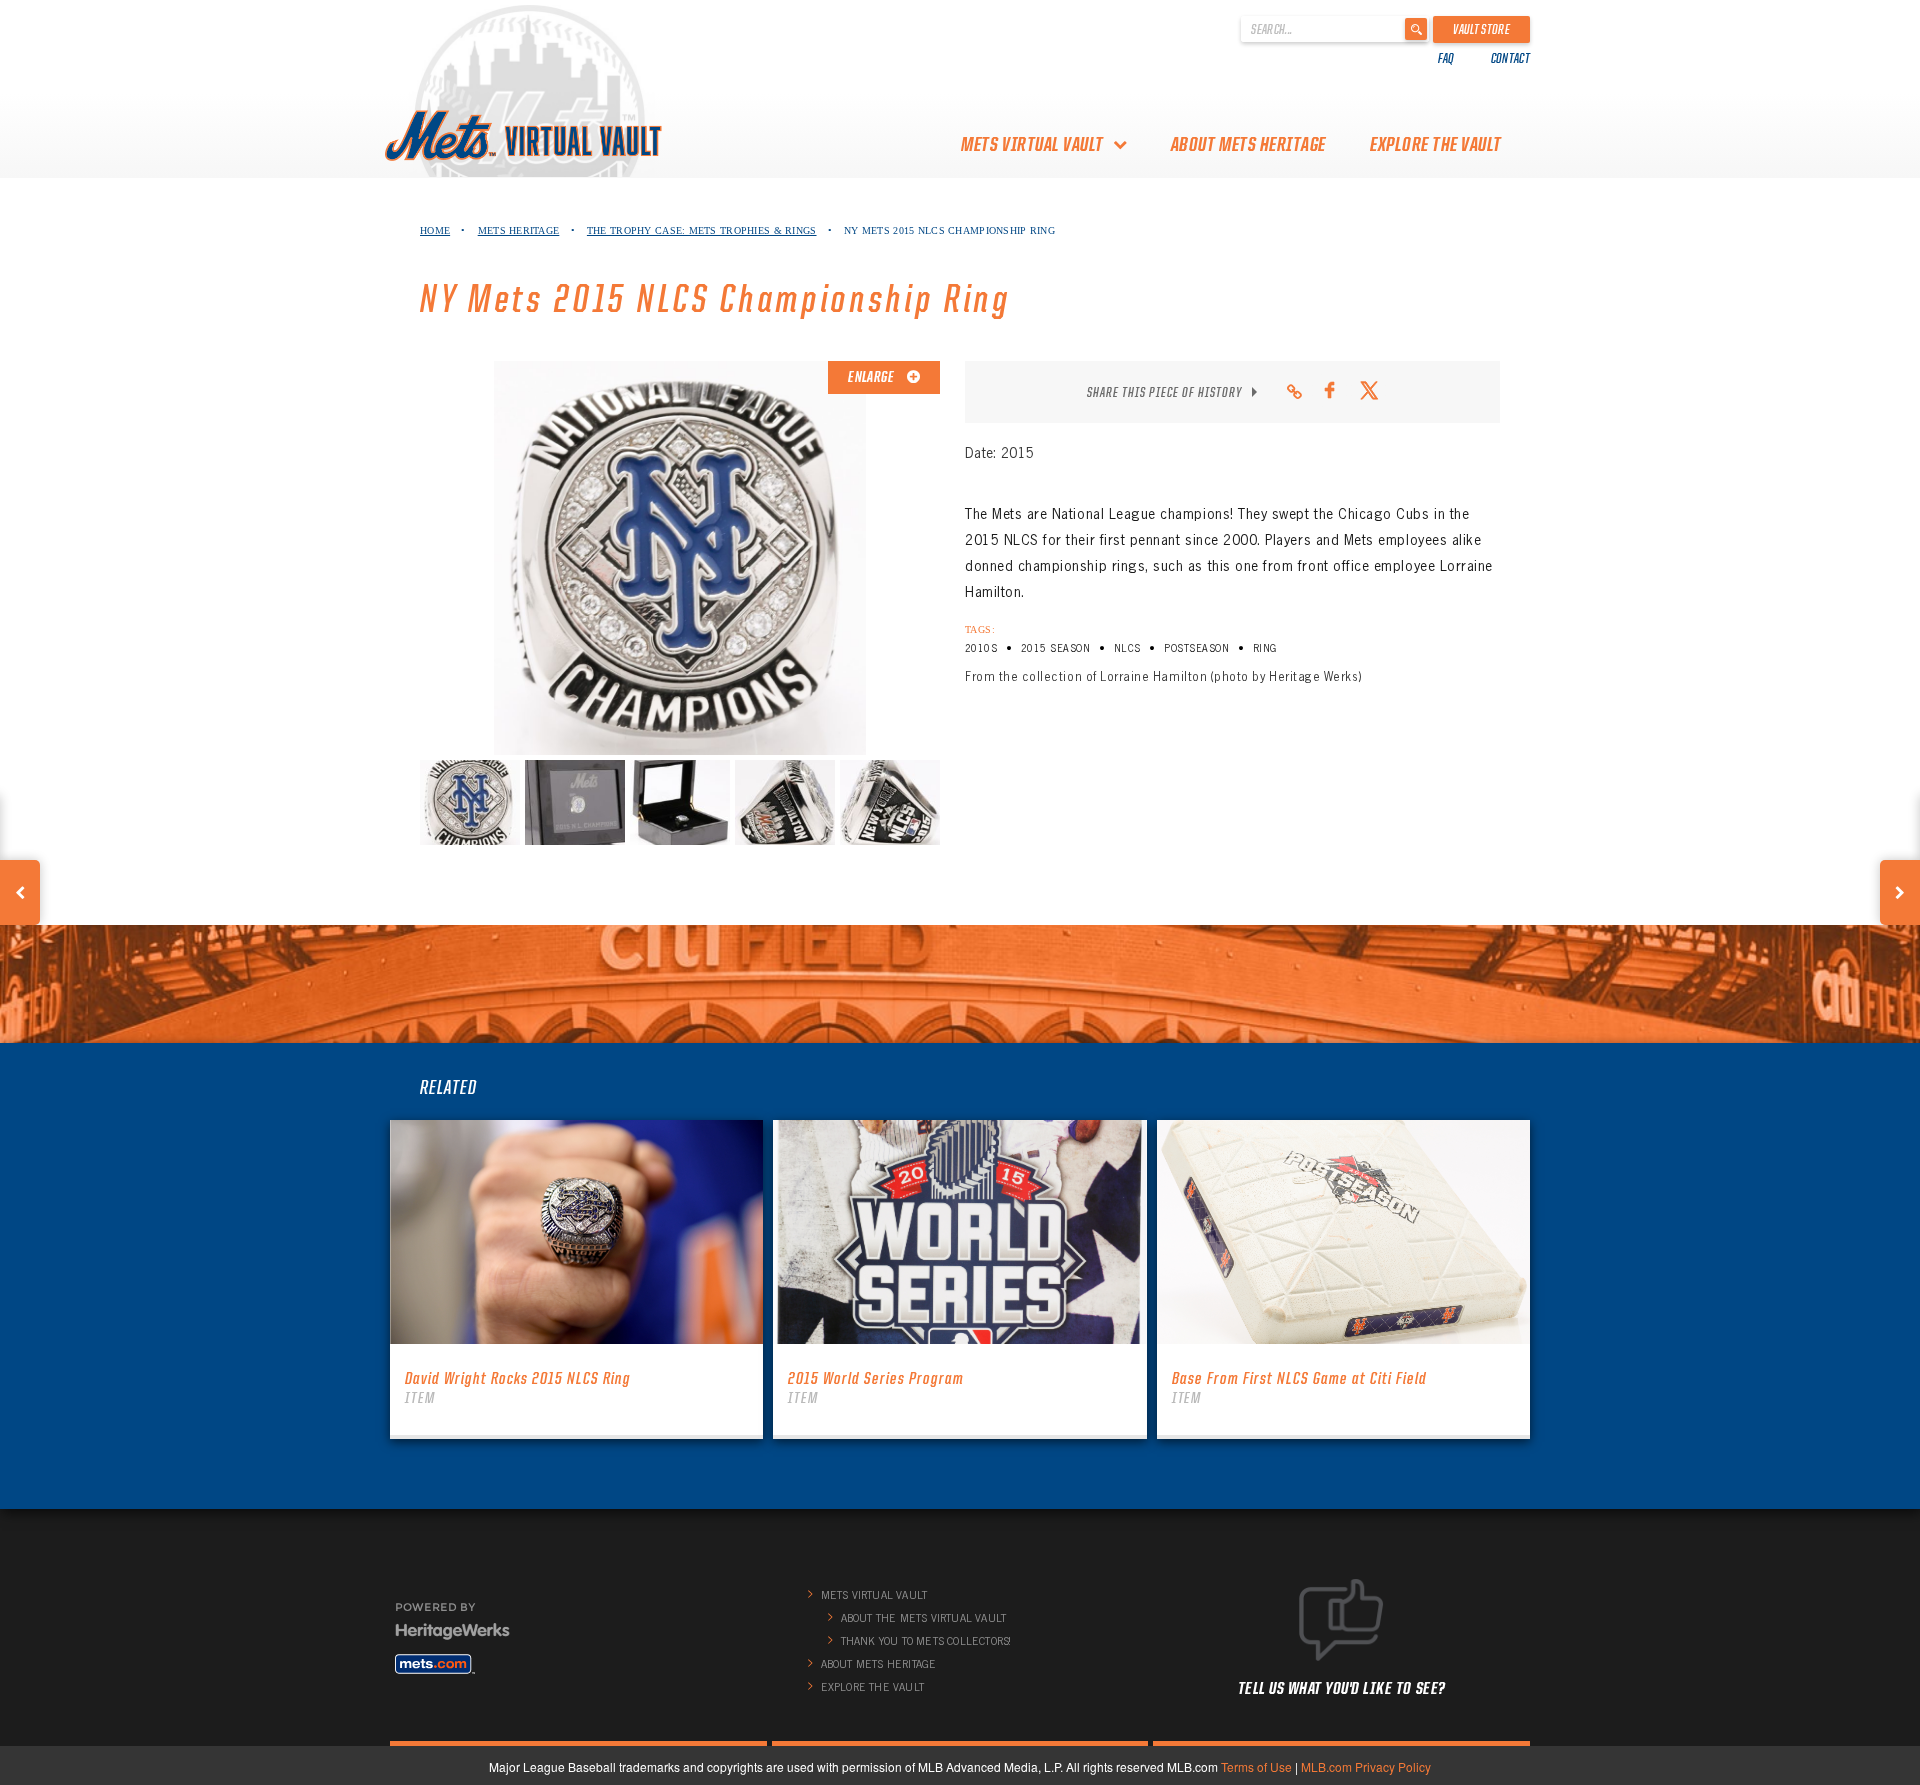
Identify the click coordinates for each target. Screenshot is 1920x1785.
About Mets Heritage (1248, 144)
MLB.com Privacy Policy (1366, 1766)
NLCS (1127, 648)
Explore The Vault (1436, 144)
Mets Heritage (519, 230)
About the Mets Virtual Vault (924, 1618)
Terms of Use (1256, 1766)
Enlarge (872, 377)
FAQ (1446, 58)
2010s (981, 648)
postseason (1196, 648)
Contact (1510, 58)
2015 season (1055, 648)
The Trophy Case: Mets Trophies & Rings (702, 230)
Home (435, 230)
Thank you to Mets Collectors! (926, 1641)
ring (1265, 648)
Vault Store (1481, 29)
